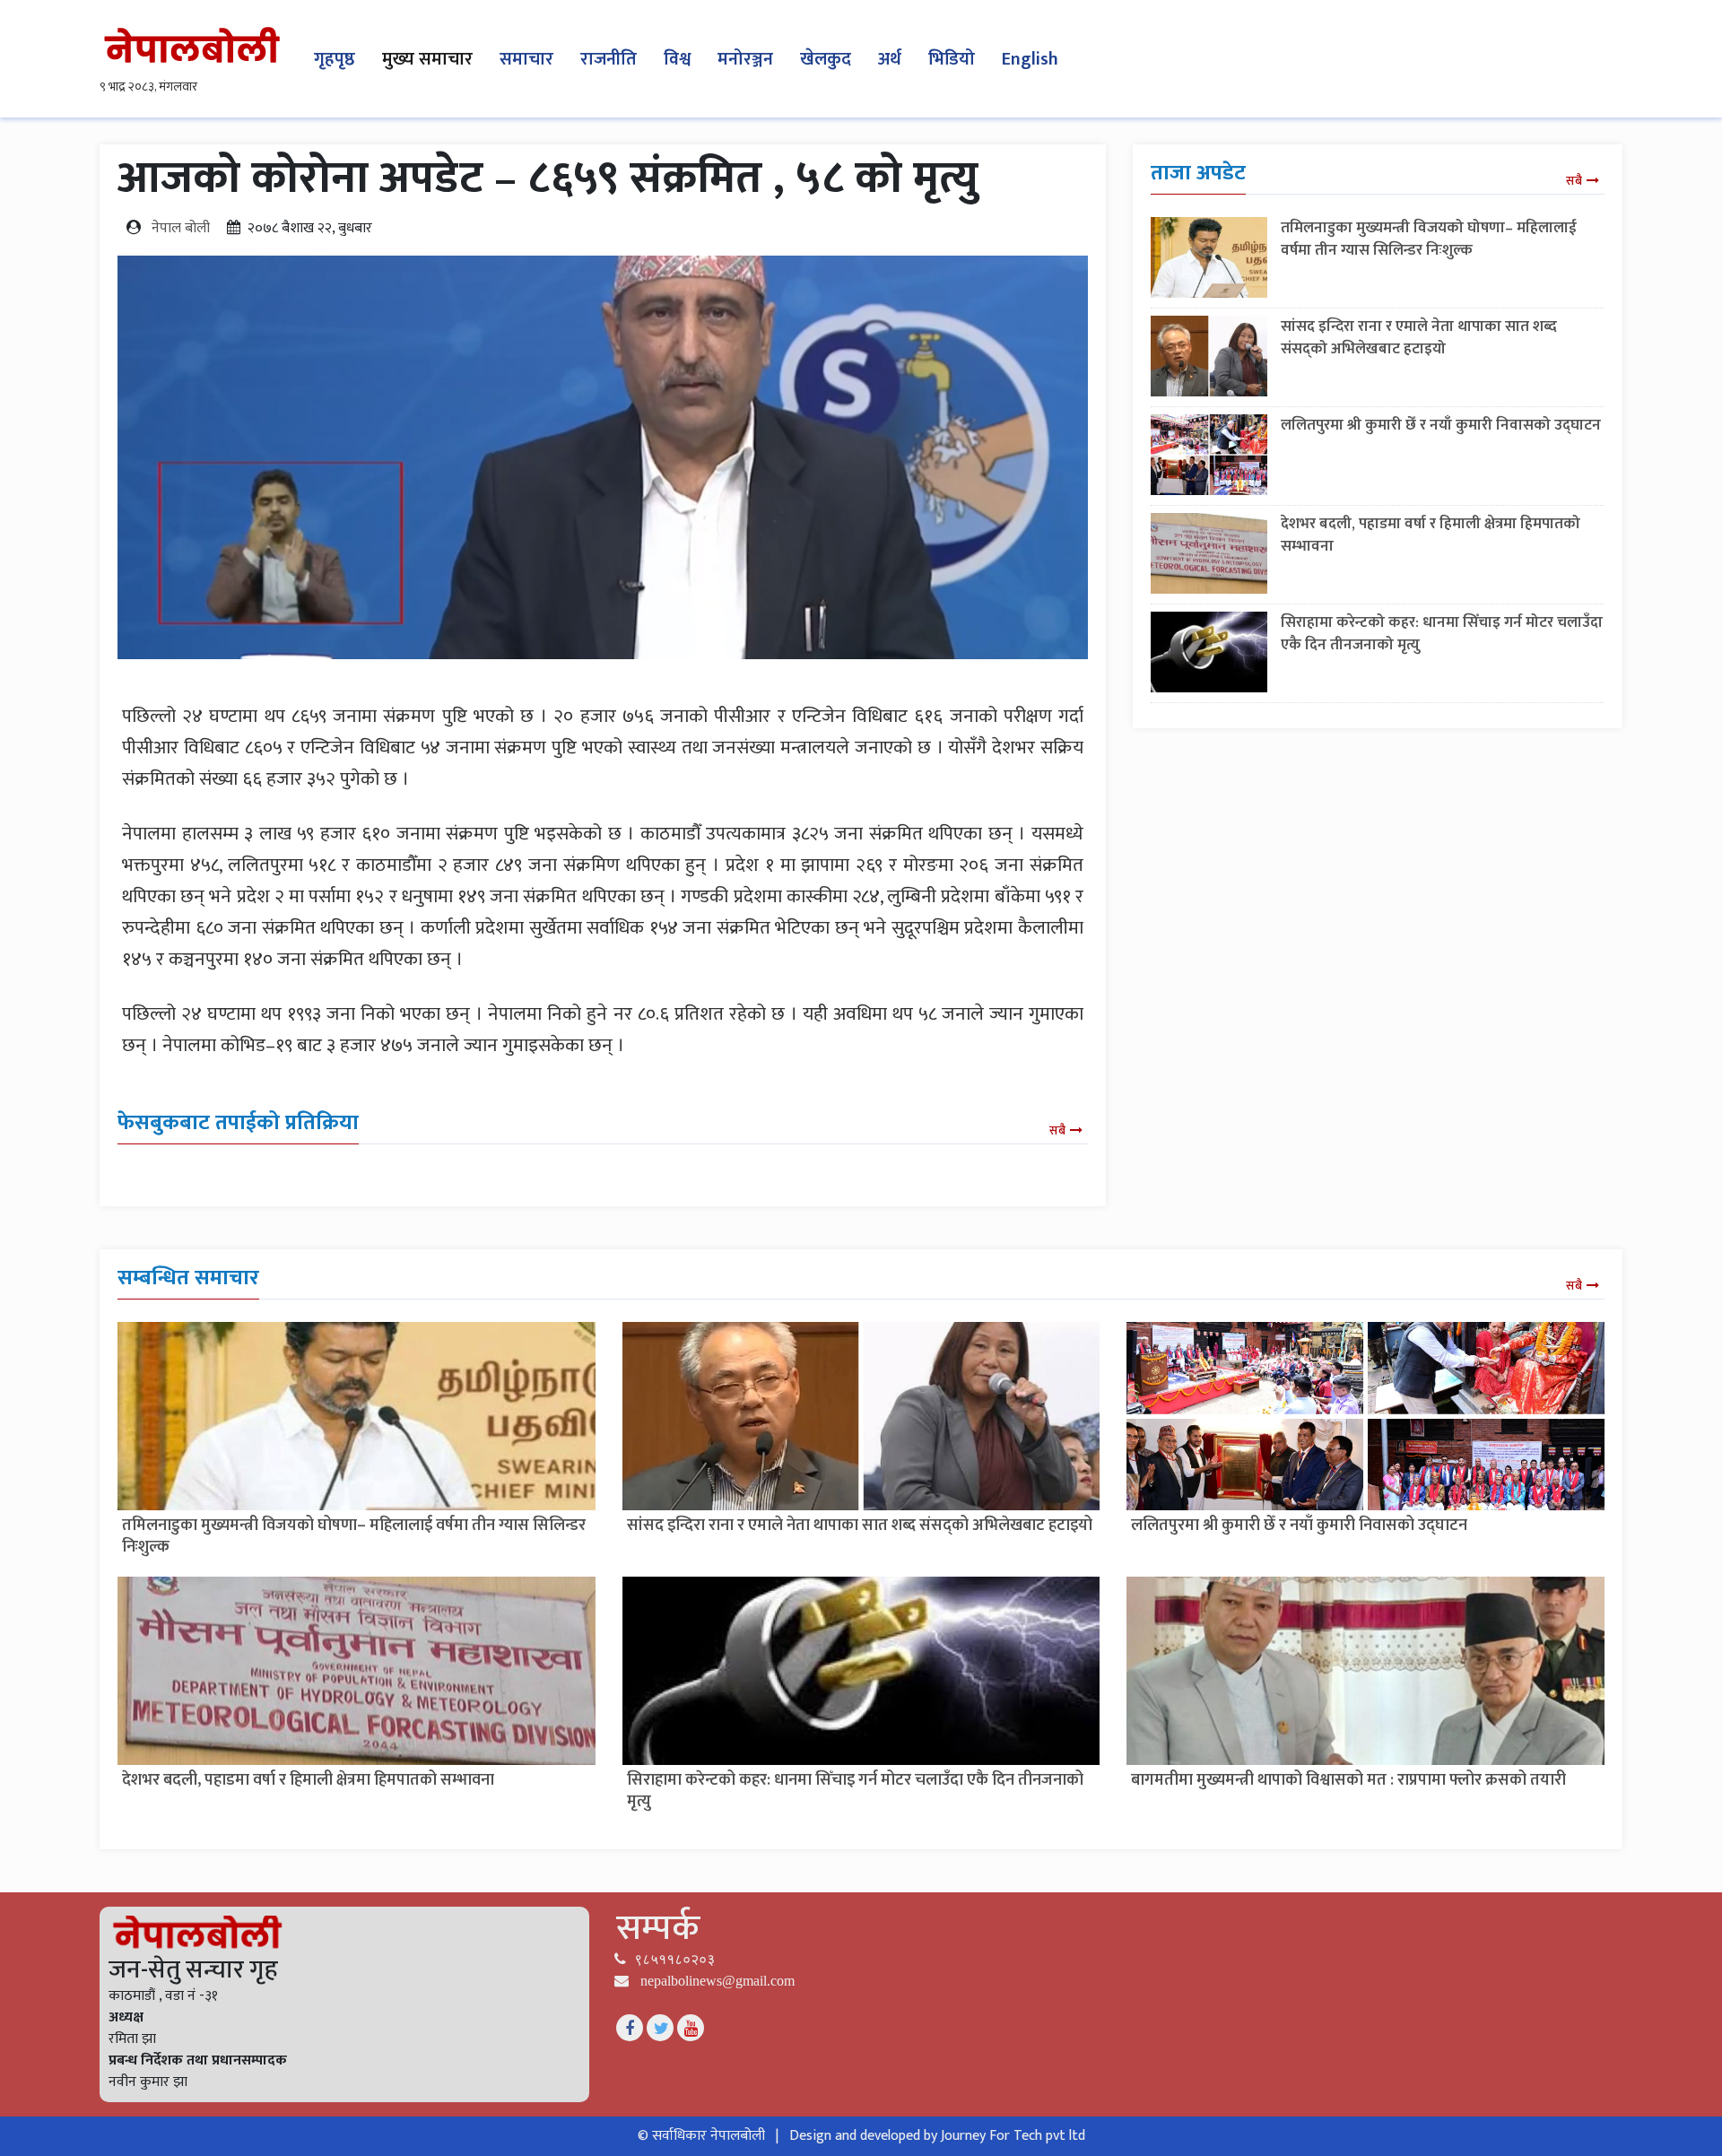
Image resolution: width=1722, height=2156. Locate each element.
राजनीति (609, 59)
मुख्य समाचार (427, 59)
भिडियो (952, 59)
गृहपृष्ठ (335, 59)
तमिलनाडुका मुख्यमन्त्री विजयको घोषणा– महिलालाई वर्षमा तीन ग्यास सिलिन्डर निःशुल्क (1429, 239)
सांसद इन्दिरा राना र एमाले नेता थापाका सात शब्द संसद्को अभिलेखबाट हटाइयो (1419, 338)
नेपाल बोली (181, 228)
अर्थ (890, 59)
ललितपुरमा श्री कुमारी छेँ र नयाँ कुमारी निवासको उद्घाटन (1441, 425)
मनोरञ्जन (745, 59)
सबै (1057, 1130)
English (1030, 59)
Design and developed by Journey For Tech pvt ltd (937, 2136)
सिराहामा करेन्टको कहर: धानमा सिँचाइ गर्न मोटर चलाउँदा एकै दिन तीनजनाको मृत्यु (1442, 634)
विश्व (677, 59)
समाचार (526, 59)
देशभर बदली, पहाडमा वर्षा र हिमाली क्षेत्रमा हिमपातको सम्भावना (1431, 535)
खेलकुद (826, 59)
